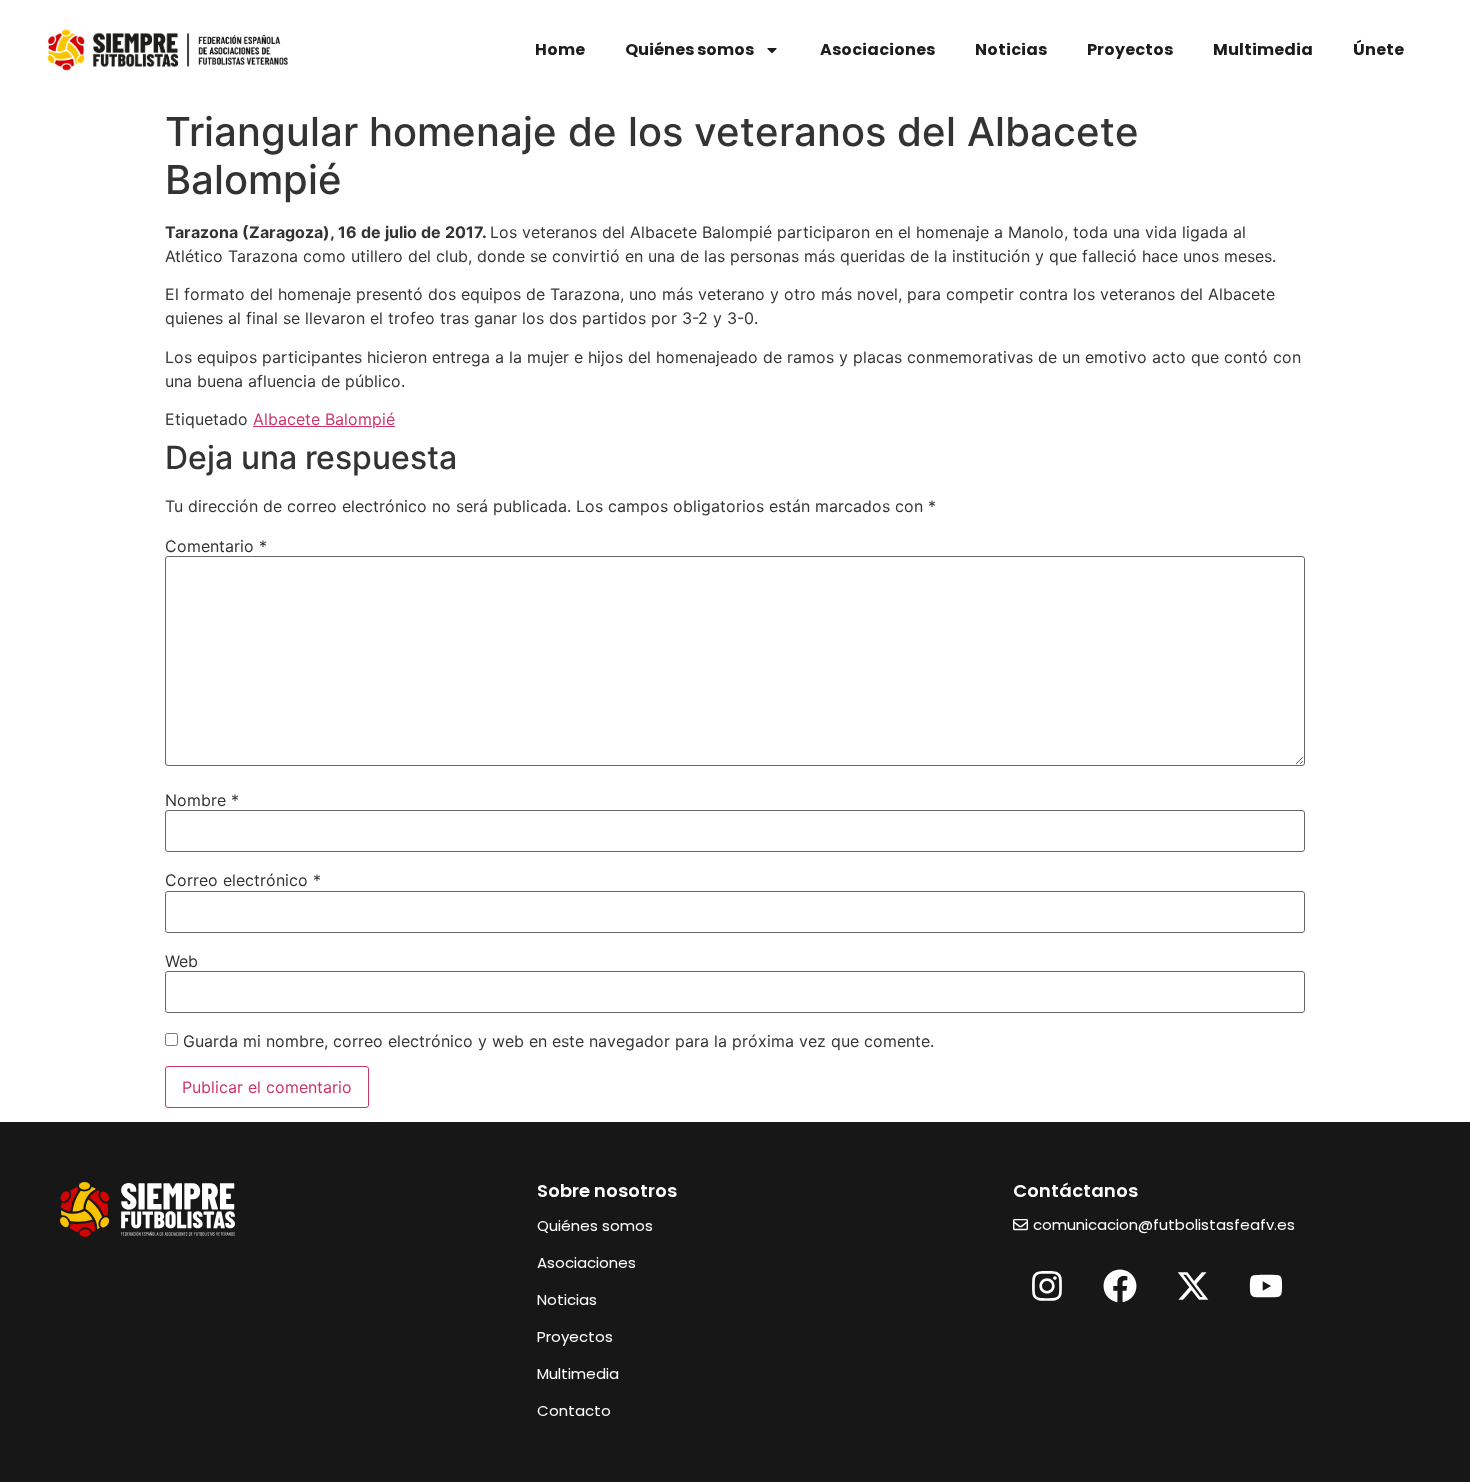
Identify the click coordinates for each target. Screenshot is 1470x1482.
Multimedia (1263, 49)
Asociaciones (877, 49)
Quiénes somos (689, 49)
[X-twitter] (1193, 1286)
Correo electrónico (243, 880)
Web (181, 961)
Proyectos (1130, 49)
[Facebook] (1120, 1286)
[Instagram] (1047, 1286)
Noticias (1011, 49)
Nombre (202, 800)
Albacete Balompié (324, 419)
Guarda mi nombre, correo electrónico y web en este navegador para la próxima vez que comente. (558, 1041)
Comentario (216, 546)
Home (560, 49)
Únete (1378, 49)
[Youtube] (1266, 1286)
